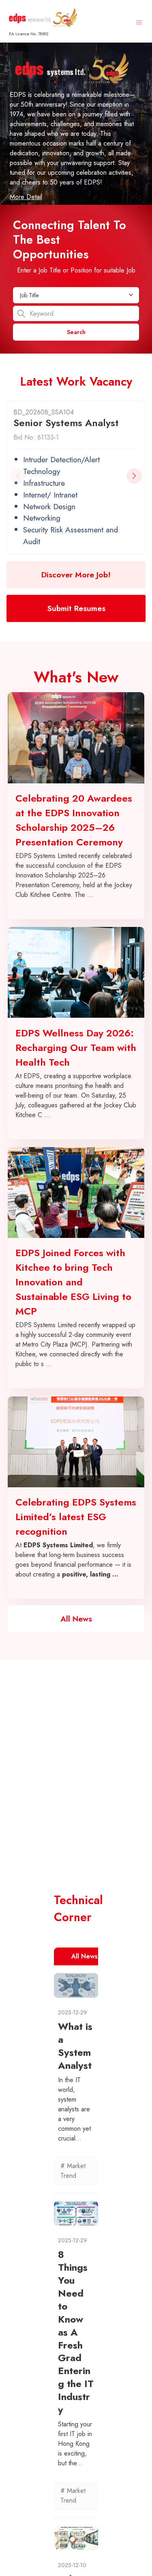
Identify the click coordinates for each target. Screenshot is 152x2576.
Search (76, 332)
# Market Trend (73, 2171)
